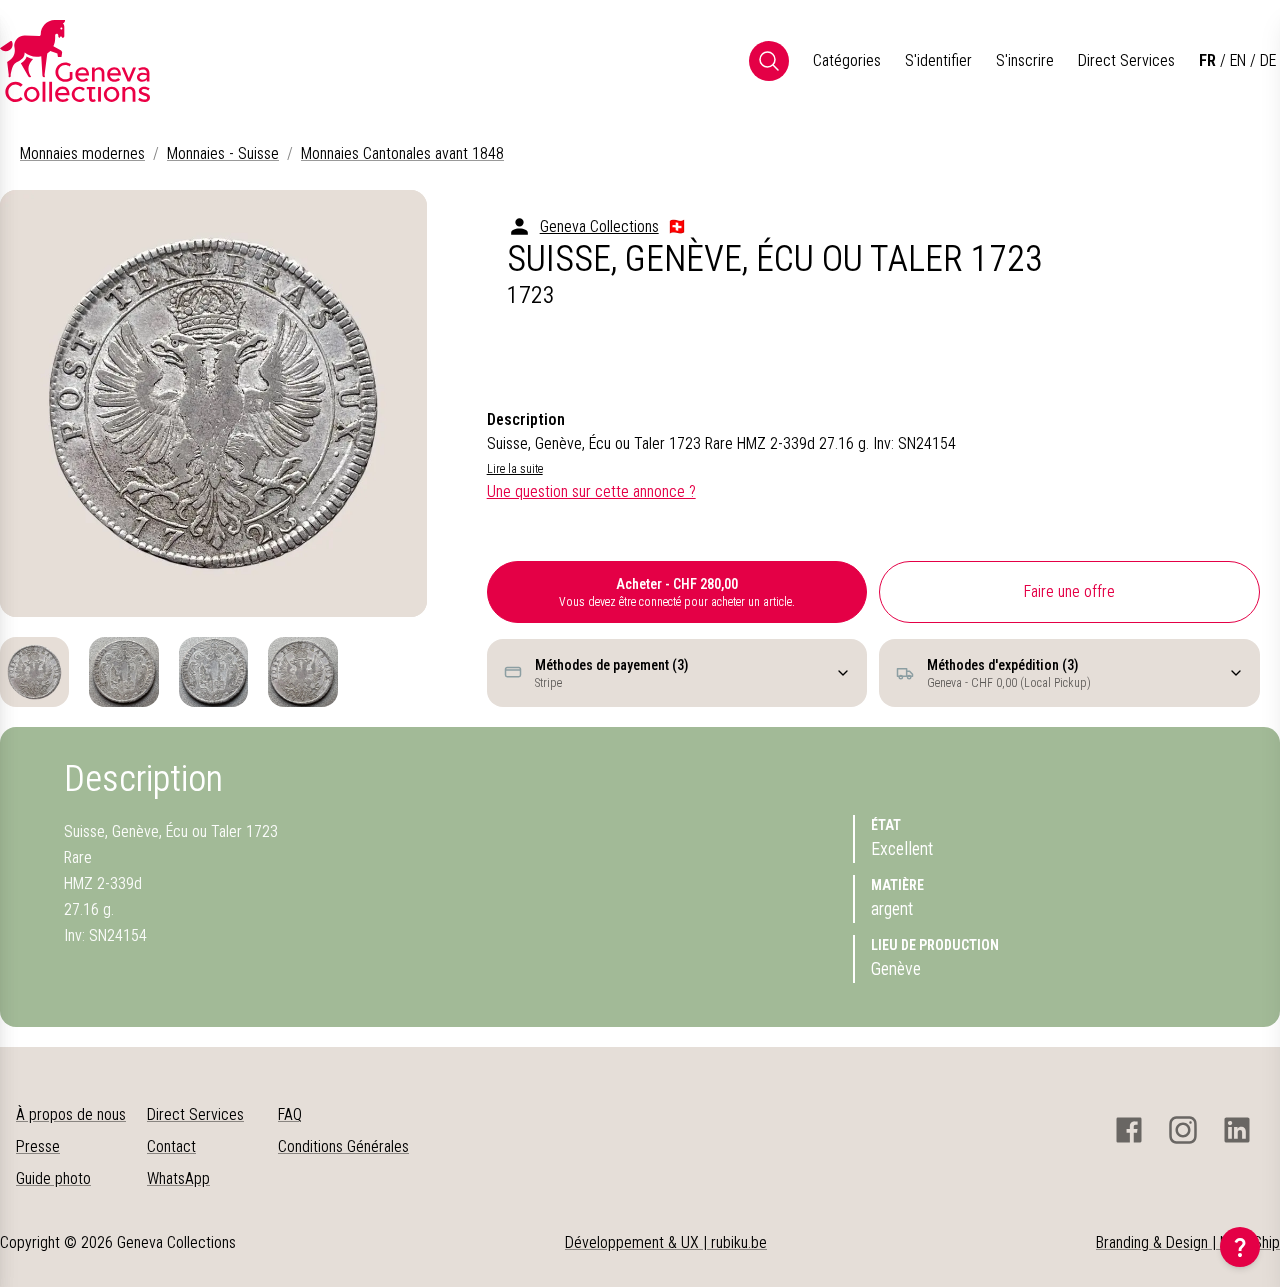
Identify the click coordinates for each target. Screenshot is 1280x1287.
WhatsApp (178, 1178)
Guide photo (53, 1178)
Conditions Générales (343, 1146)
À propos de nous (71, 1114)
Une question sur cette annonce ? (591, 491)
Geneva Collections (599, 226)
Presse (38, 1146)
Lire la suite (515, 469)
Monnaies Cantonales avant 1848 (402, 153)
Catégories (847, 60)
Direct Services (1126, 60)
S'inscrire (1025, 60)
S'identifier (938, 60)
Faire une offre (1069, 591)
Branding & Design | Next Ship (1188, 1242)
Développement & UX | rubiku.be (666, 1242)
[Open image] (213, 403)
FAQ (290, 1114)
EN (1238, 60)
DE (1268, 60)
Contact (171, 1146)
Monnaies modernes (82, 153)
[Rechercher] (769, 61)
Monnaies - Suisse (223, 153)
